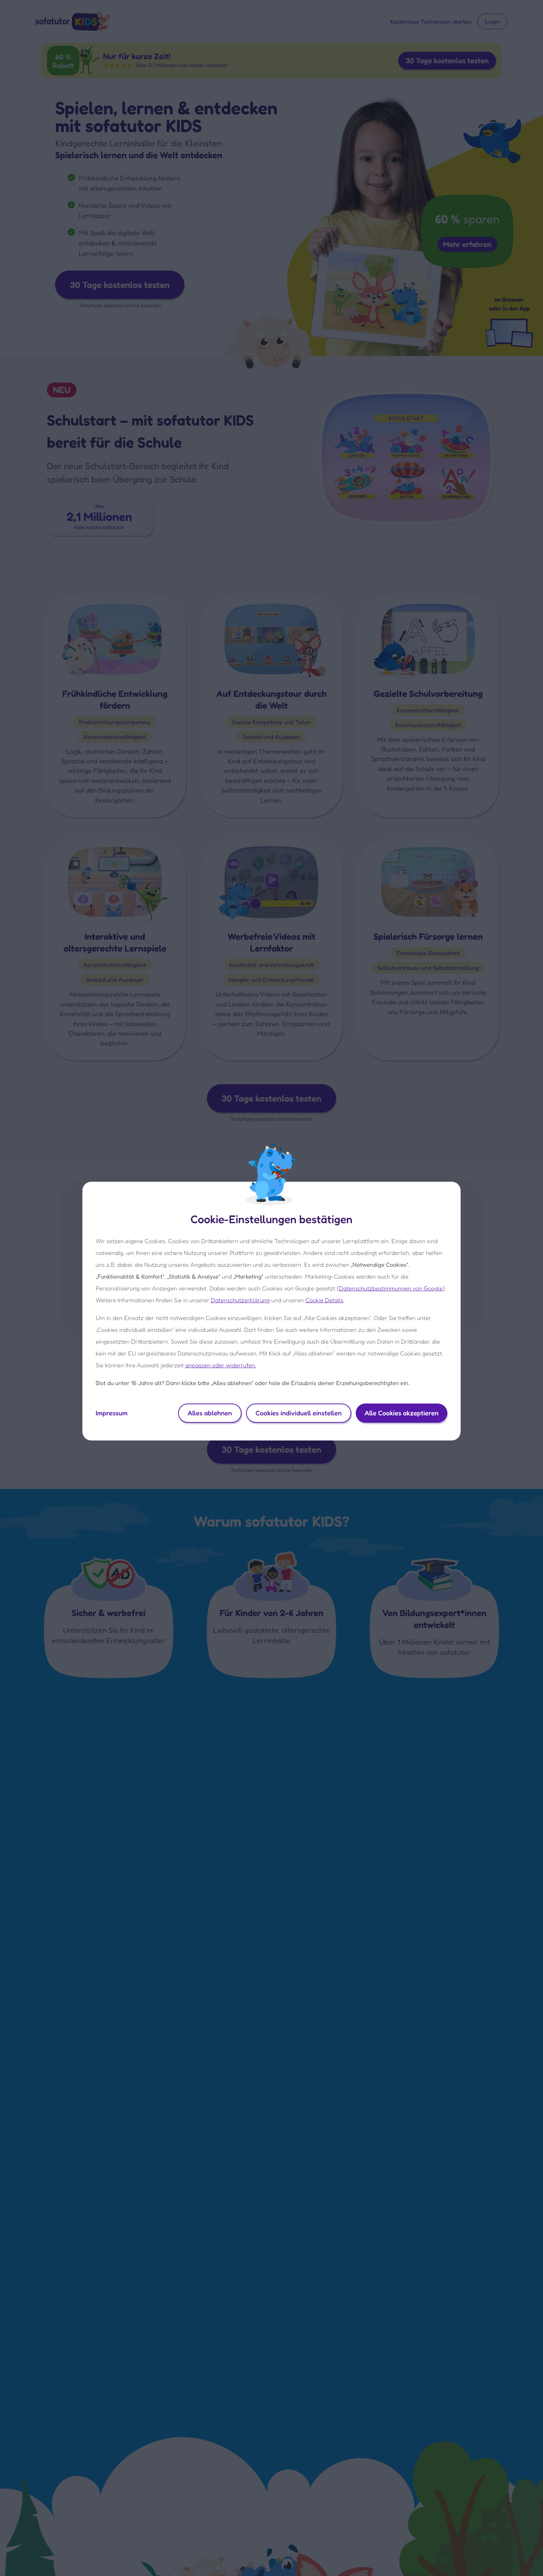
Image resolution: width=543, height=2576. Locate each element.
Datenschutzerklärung (240, 1300)
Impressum (112, 1413)
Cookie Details (325, 1300)
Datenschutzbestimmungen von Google (391, 1288)
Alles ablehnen (210, 1413)
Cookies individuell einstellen (299, 1413)
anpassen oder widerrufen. (221, 1365)
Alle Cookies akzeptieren (402, 1413)
